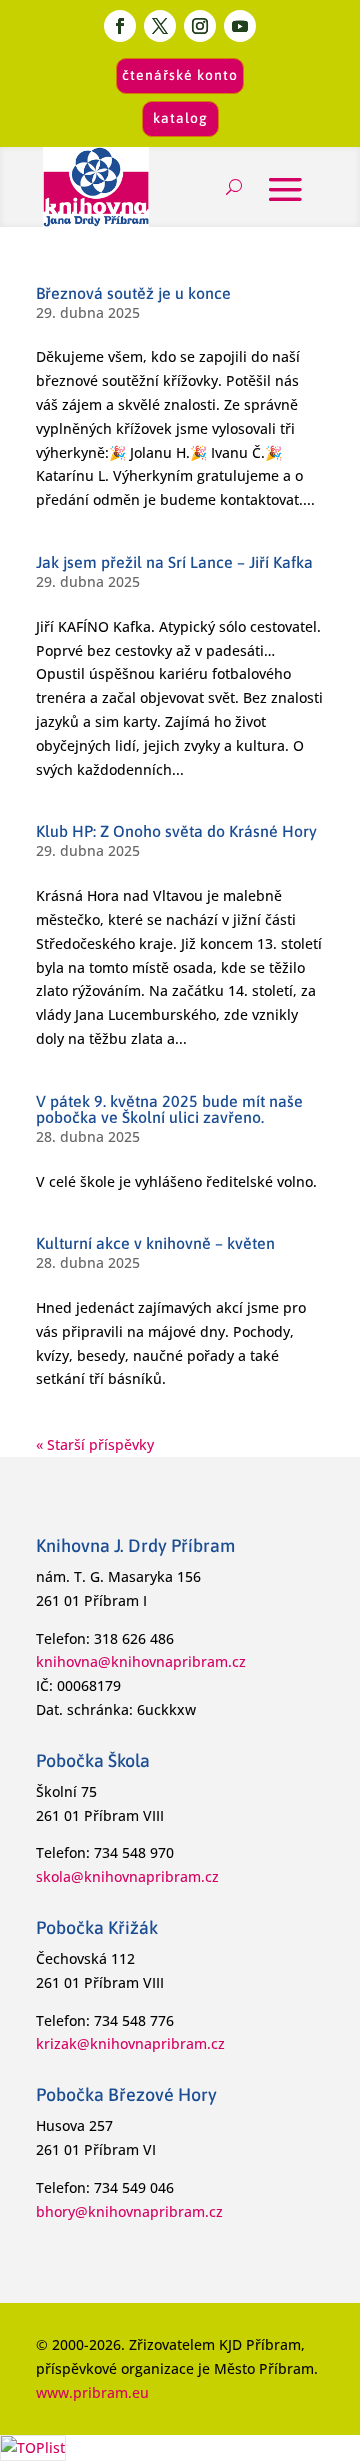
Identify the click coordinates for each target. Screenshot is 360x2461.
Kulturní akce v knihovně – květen (155, 1243)
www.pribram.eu (92, 2392)
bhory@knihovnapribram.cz (129, 2211)
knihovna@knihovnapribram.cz (141, 1661)
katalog (180, 118)
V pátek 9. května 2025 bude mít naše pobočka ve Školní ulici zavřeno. (169, 1109)
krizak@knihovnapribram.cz (130, 2043)
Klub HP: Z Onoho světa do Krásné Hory (176, 831)
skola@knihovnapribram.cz (127, 1876)
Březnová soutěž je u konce (133, 293)
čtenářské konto (180, 75)
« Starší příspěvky (95, 1444)
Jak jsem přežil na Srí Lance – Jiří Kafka (174, 562)
